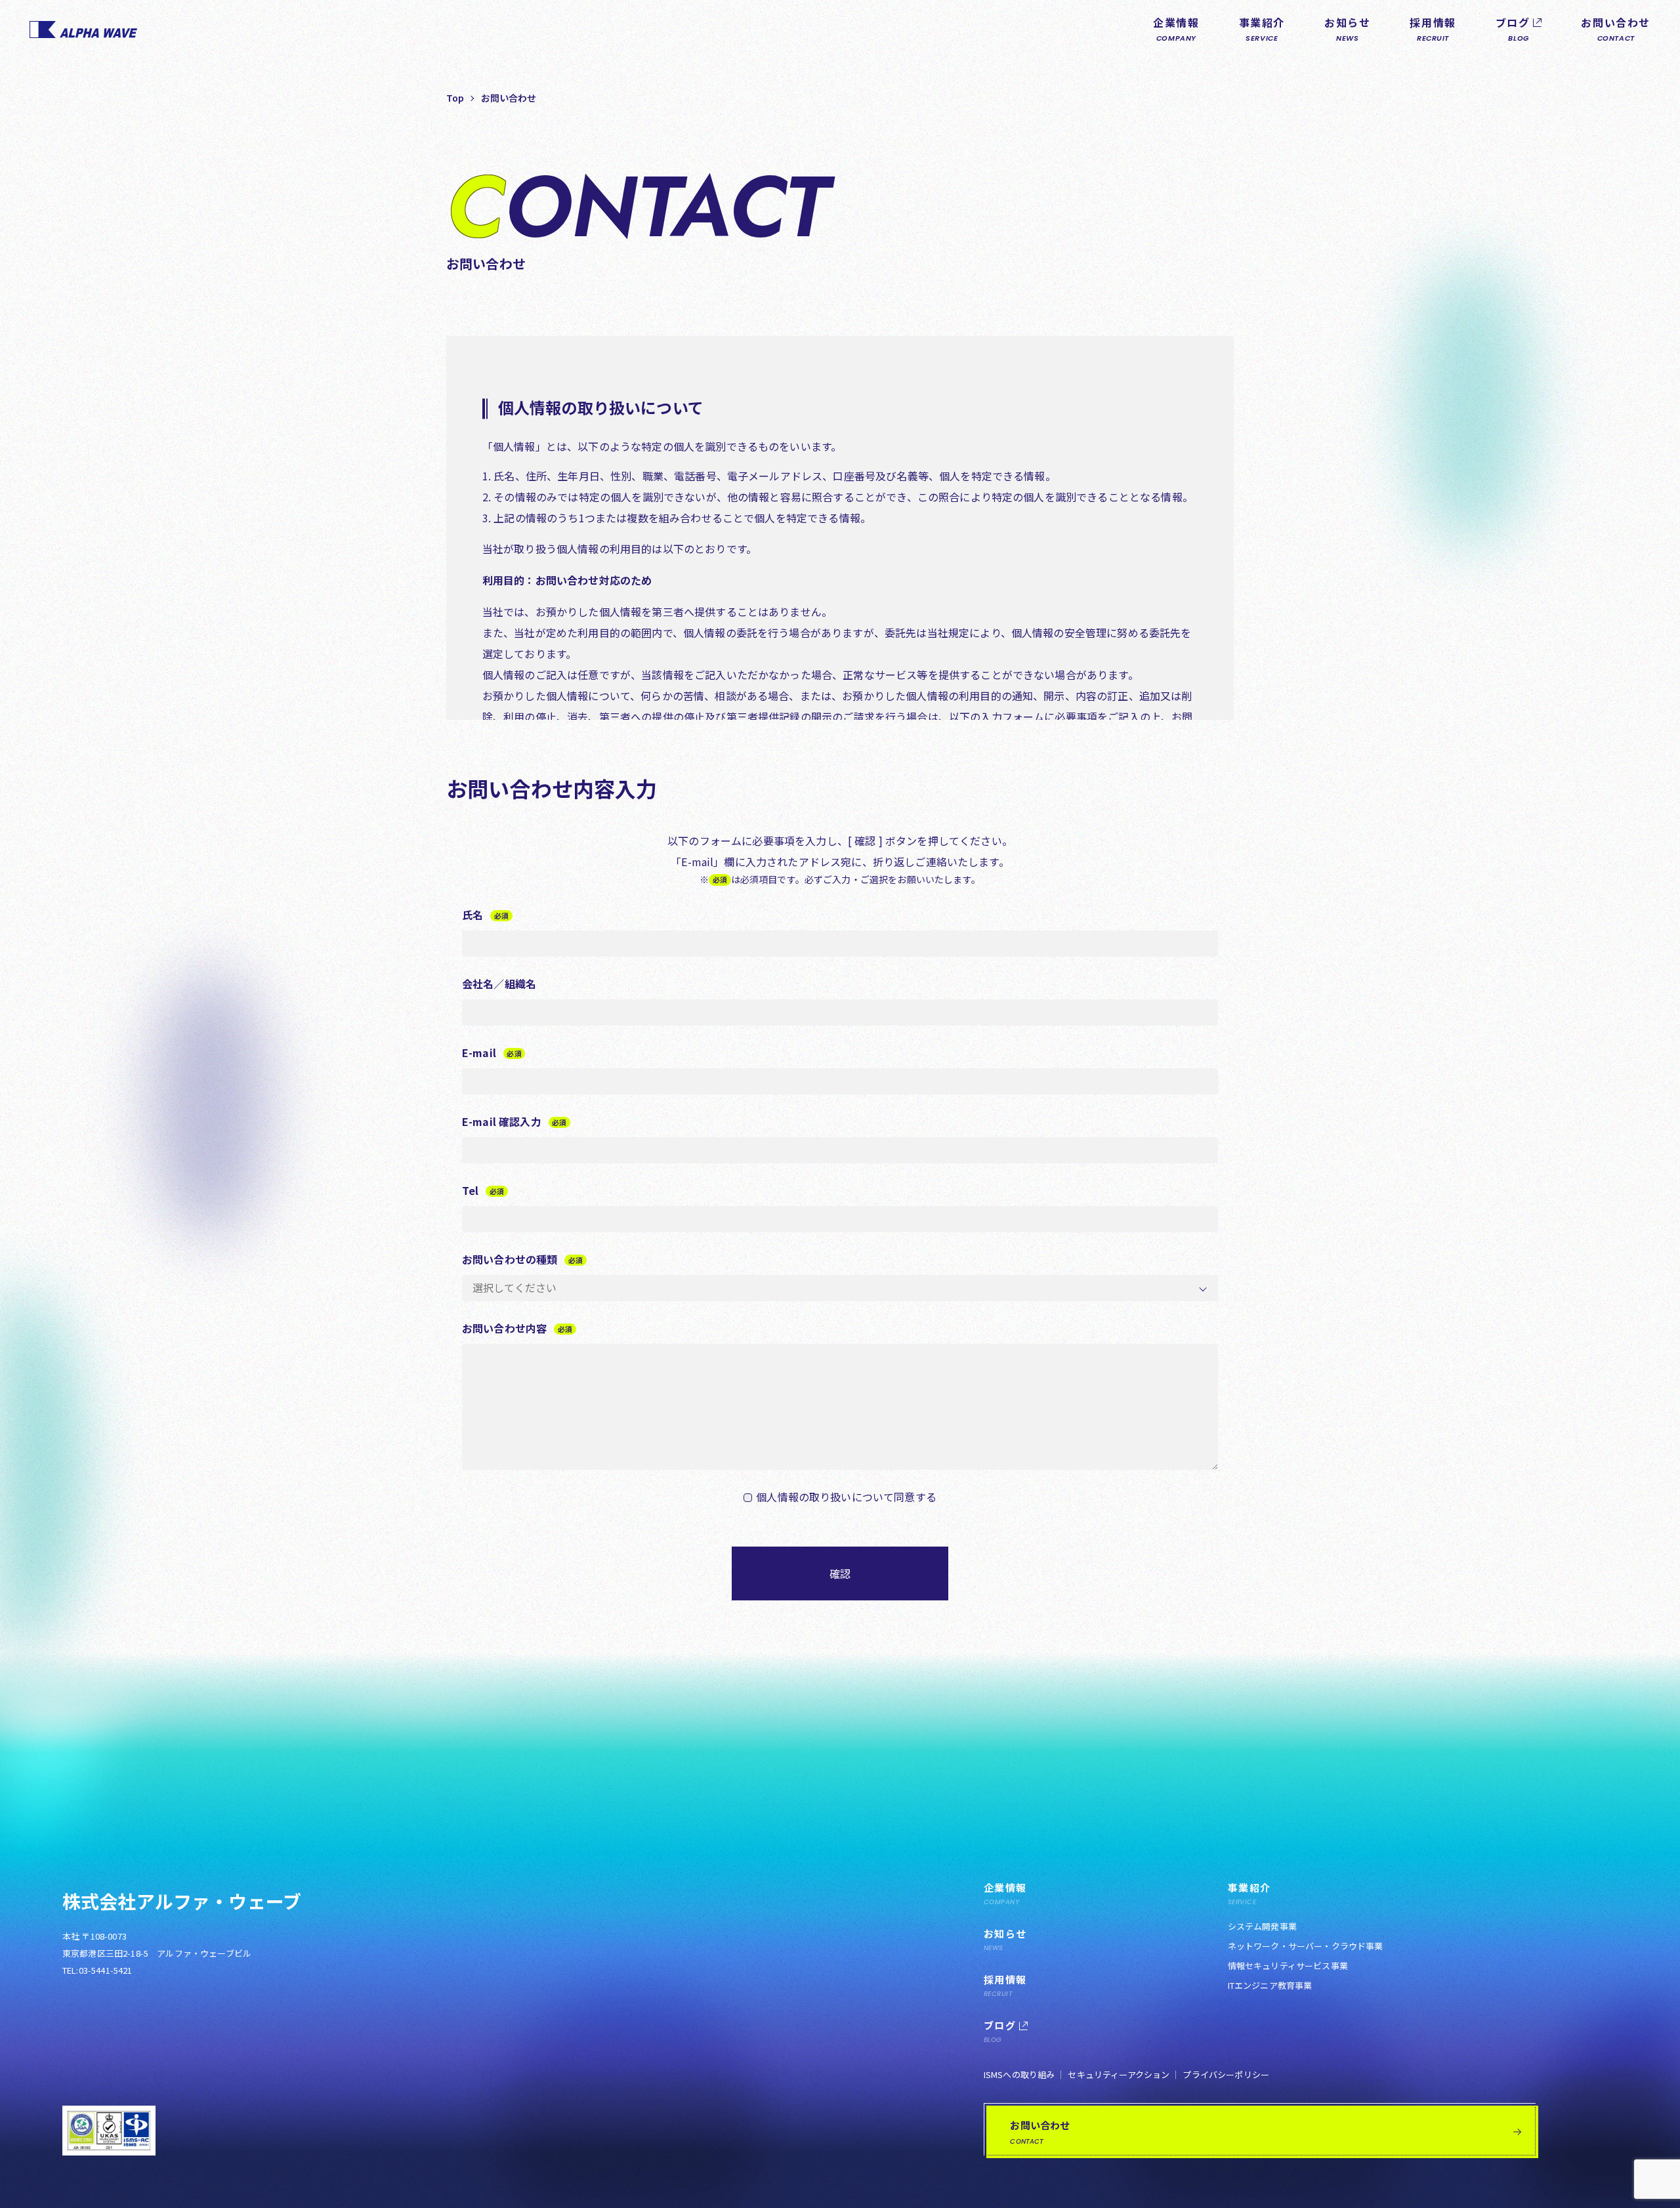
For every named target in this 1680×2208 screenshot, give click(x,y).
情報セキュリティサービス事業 (1288, 1966)
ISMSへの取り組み (1019, 2074)
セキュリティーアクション (1119, 2074)
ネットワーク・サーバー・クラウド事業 (1306, 1946)
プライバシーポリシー (1226, 2074)
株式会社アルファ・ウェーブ (182, 1901)
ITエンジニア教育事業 (1270, 1985)
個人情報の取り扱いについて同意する (846, 1497)
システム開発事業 (1262, 1926)
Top (455, 98)
